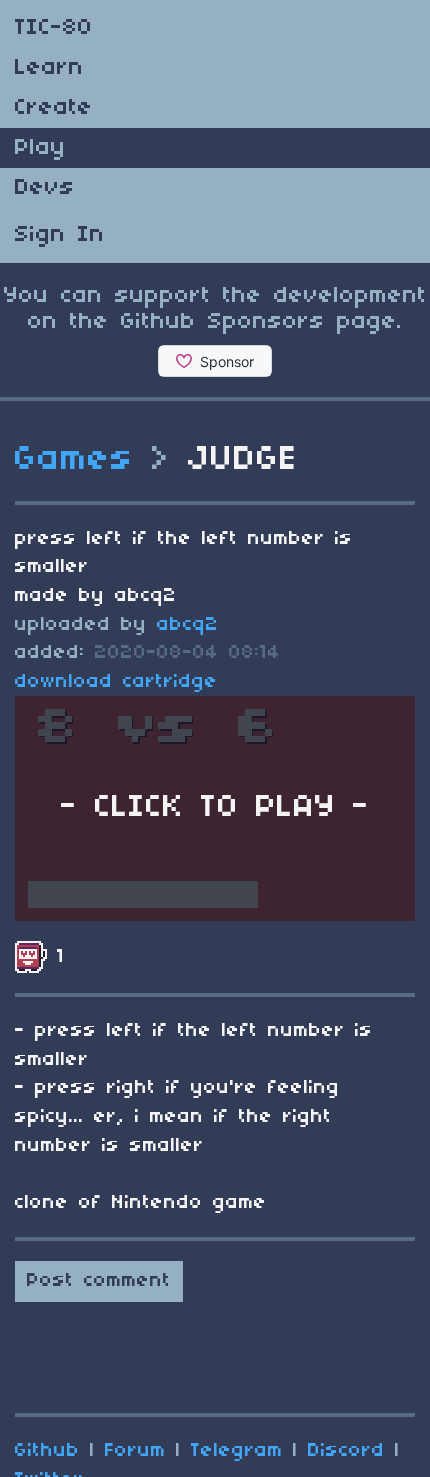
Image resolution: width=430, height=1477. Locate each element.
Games (74, 460)
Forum (135, 1451)
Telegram (237, 1451)
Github (47, 1451)
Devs (45, 188)
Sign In (60, 235)
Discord (346, 1451)
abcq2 (188, 625)
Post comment (99, 1281)
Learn (49, 68)
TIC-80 (54, 28)
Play (40, 148)
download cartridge (116, 682)
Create (54, 108)
